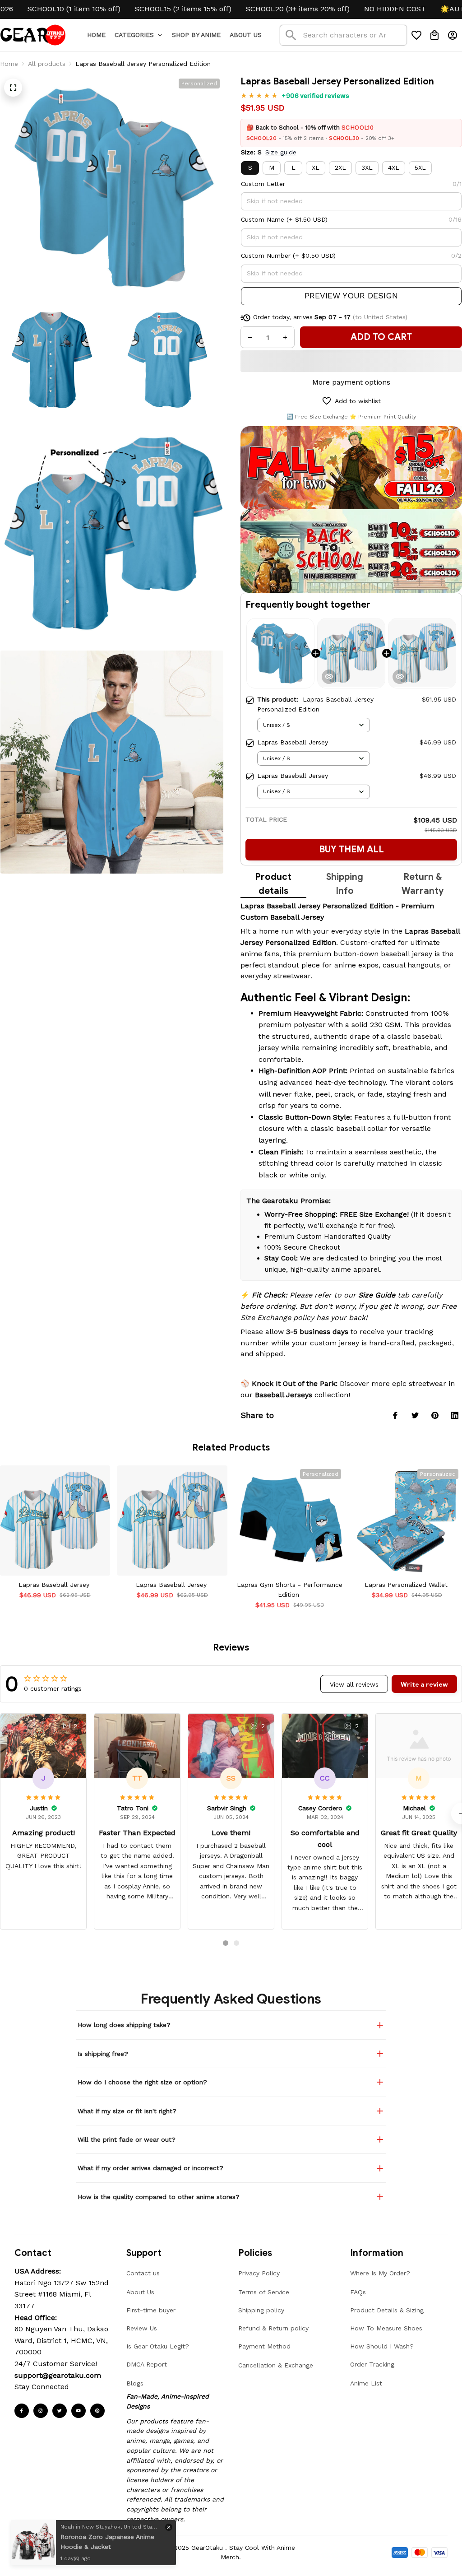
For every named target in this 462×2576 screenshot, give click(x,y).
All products (47, 64)
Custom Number (266, 256)
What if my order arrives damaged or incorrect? (150, 2168)
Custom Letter (263, 184)
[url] (58, 2376)
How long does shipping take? (124, 2025)
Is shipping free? (103, 2054)
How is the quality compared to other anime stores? (159, 2197)
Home (9, 64)
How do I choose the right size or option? (142, 2082)
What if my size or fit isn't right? (127, 2111)
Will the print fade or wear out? (127, 2139)
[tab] (226, 1943)
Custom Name (263, 219)
